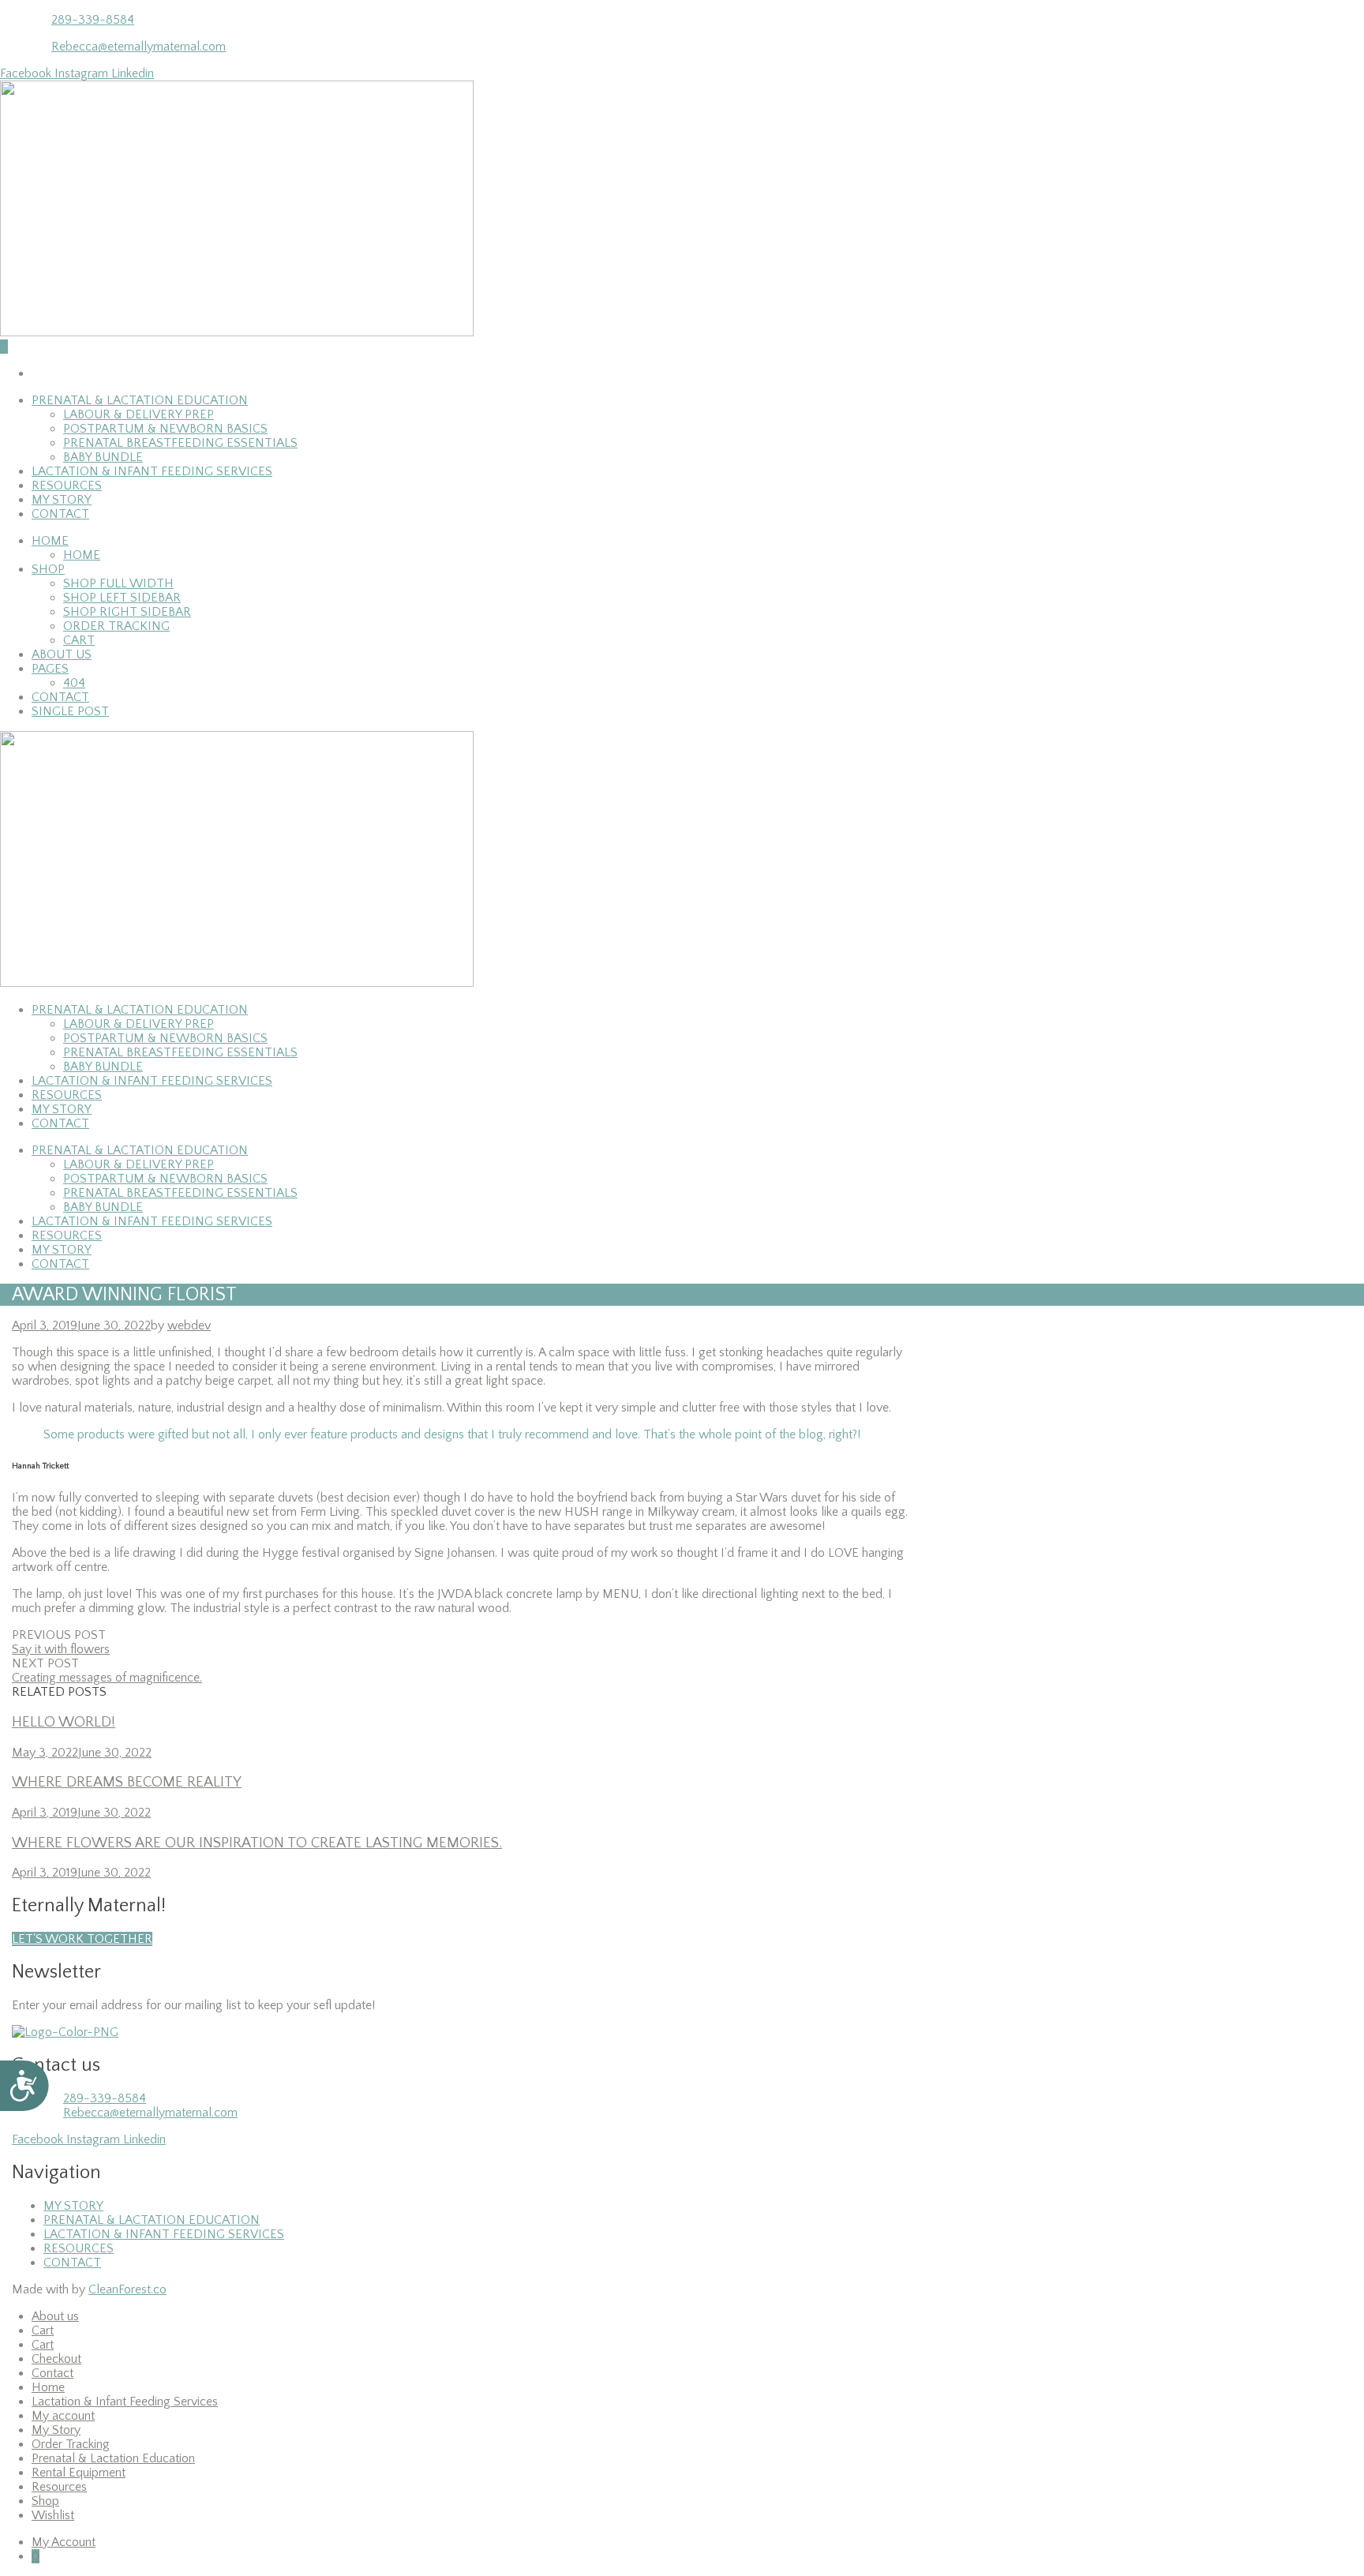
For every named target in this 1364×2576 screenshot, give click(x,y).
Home (50, 541)
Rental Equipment (79, 2473)
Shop (48, 569)
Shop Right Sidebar (127, 612)
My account (63, 2416)
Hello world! (64, 1722)
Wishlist (53, 2515)
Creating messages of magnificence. (107, 1678)
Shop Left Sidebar (122, 598)
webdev (189, 1325)
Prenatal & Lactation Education (140, 400)
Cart (79, 640)
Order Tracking (116, 626)
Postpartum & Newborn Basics (165, 429)
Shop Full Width (118, 583)
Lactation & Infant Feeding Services (152, 471)
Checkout (56, 2359)
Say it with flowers (61, 1649)
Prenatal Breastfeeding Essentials (180, 443)
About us (62, 654)
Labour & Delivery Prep (139, 414)
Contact (60, 514)
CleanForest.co (127, 2289)
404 (74, 683)
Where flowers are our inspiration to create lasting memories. (257, 1843)
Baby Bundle (103, 457)
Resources (67, 486)
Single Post (70, 711)
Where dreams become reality (127, 1782)
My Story (62, 500)
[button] (82, 1939)
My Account (64, 2542)
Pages (50, 669)
